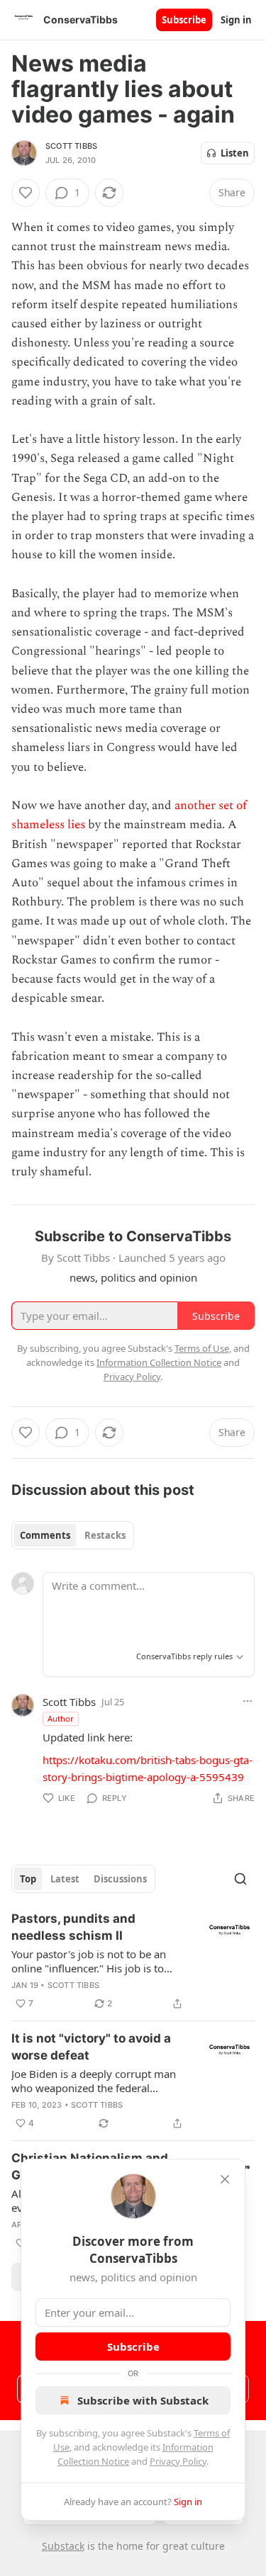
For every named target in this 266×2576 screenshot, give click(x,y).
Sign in (236, 20)
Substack (63, 2546)
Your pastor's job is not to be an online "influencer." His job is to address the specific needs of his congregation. (90, 1961)
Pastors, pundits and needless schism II (73, 1927)
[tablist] (73, 1535)
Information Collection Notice (159, 1362)
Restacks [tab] (105, 1535)
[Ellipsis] (248, 1701)
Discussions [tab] (120, 1879)
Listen (235, 153)
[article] (133, 1961)
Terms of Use (202, 1348)
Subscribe (184, 20)
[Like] (26, 193)
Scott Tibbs (71, 146)
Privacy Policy (178, 2461)
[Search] (240, 1879)
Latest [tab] (65, 1879)
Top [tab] (28, 1879)
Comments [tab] (45, 1535)
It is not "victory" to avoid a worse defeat (91, 2047)
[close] (225, 2179)
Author (61, 1718)
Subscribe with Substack (143, 2400)
